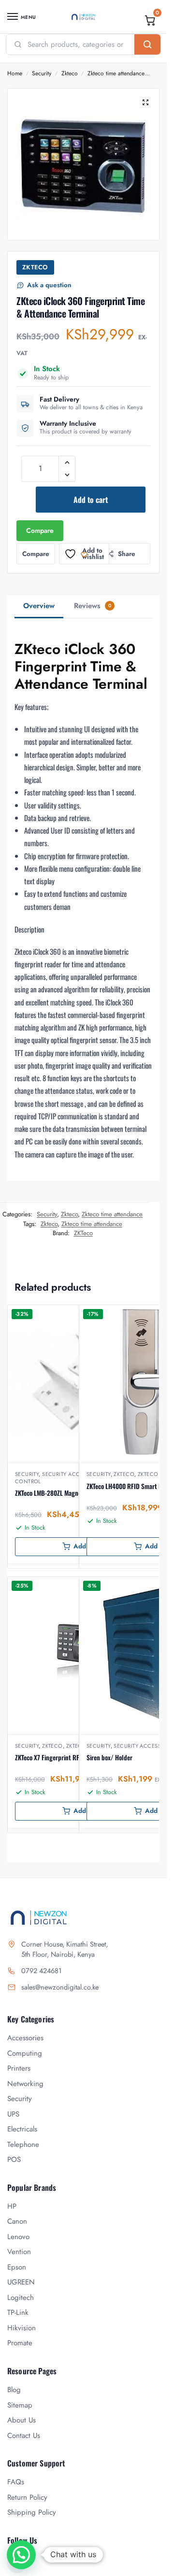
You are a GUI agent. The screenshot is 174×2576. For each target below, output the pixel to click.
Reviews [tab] (93, 606)
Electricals (22, 2129)
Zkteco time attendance (116, 73)
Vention (19, 2252)
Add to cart (91, 500)
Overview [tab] (39, 606)
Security (42, 73)
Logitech (21, 2298)
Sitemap (20, 2405)
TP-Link (18, 2312)
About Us (22, 2420)
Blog (14, 2390)
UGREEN (21, 2282)
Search (147, 44)
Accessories (25, 2038)
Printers (19, 2068)
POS (14, 2159)
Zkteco (70, 73)
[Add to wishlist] (142, 1317)
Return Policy (27, 2497)
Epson (17, 2267)
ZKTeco (35, 267)
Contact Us (24, 2436)
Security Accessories (73, 1474)
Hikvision (22, 2328)
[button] (150, 20)
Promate (20, 2343)
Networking (25, 2084)
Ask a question (49, 285)
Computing (25, 2053)
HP (12, 2206)
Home (15, 73)
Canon (17, 2221)
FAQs (16, 2482)
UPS (13, 2114)
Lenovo (18, 2237)
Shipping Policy (32, 2512)
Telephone (23, 2144)
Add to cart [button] (90, 1546)
